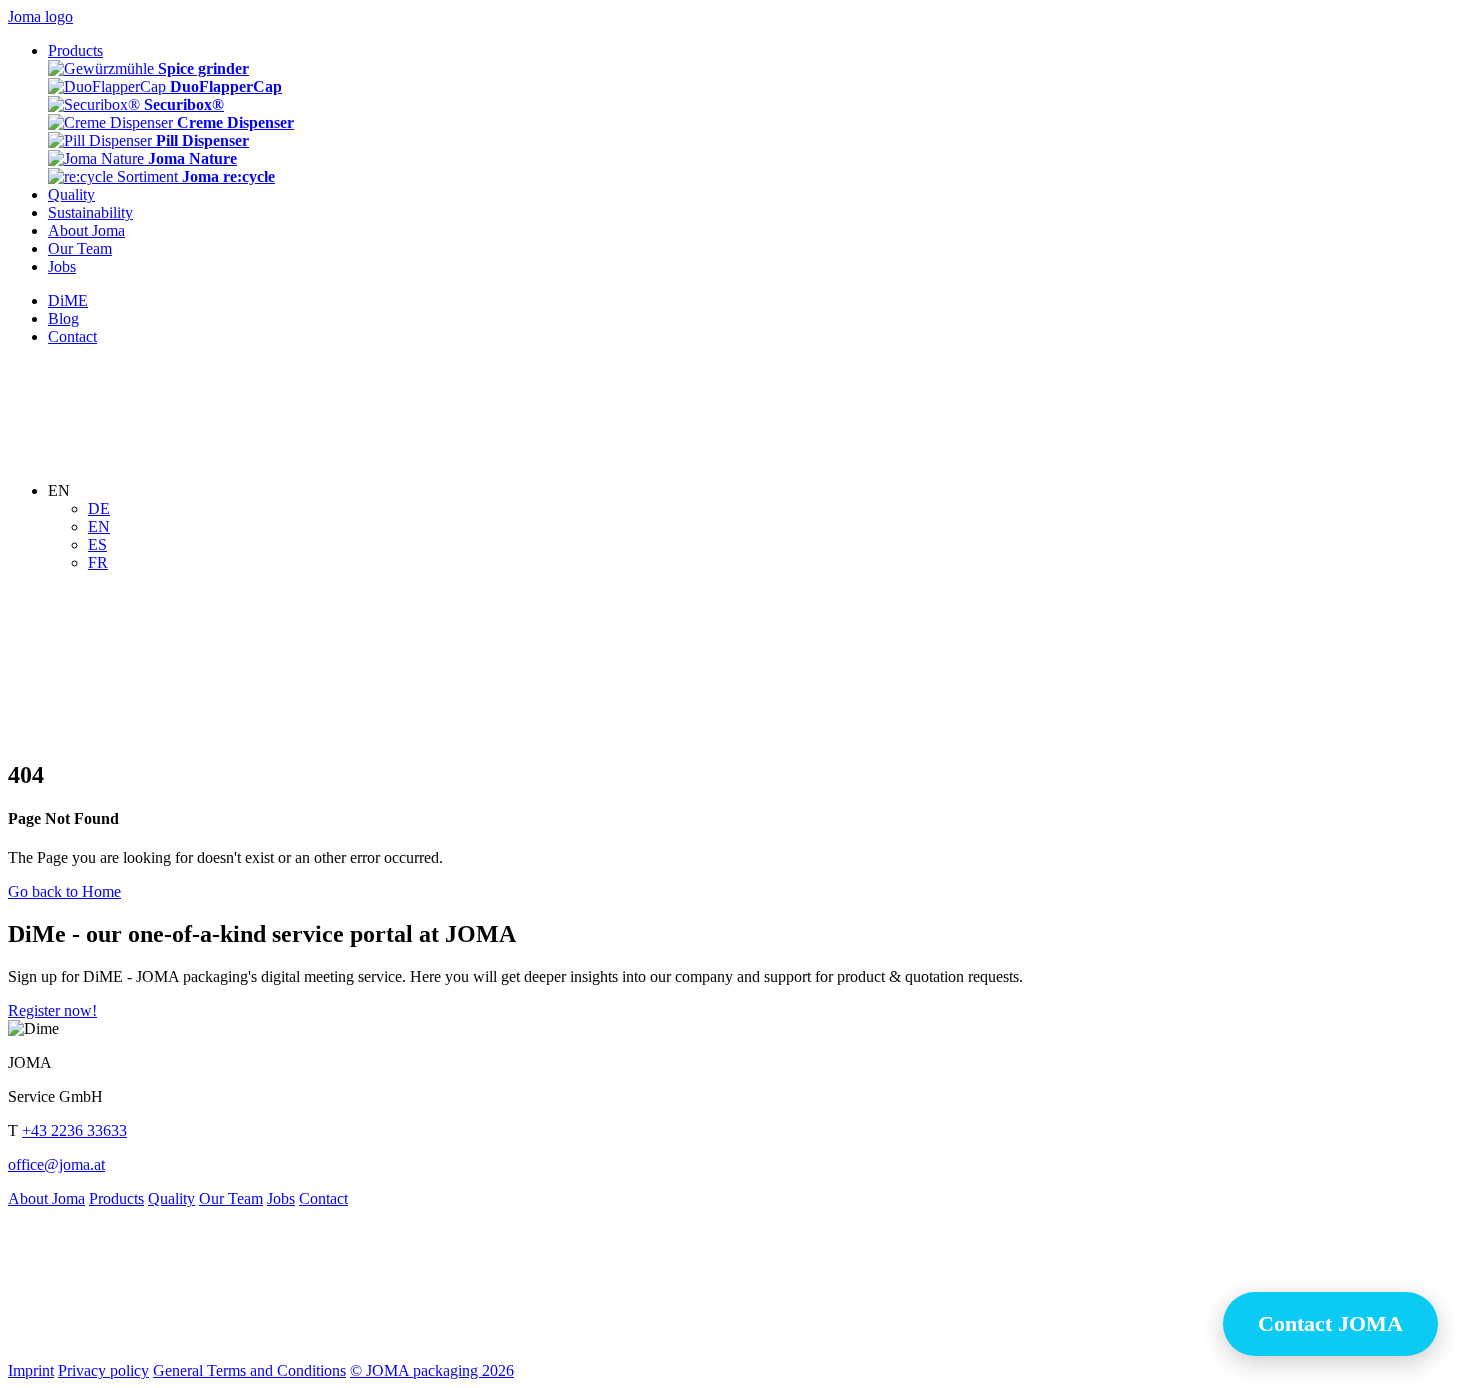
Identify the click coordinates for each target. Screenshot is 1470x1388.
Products (116, 1198)
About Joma (46, 1198)
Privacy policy (103, 1370)
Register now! (52, 1010)
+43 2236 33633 (74, 1130)
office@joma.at (56, 1164)
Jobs (281, 1198)
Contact (323, 1198)
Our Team (231, 1198)
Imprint (31, 1370)
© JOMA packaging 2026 (432, 1370)
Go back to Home (64, 891)
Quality (171, 1198)
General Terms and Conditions (249, 1370)
